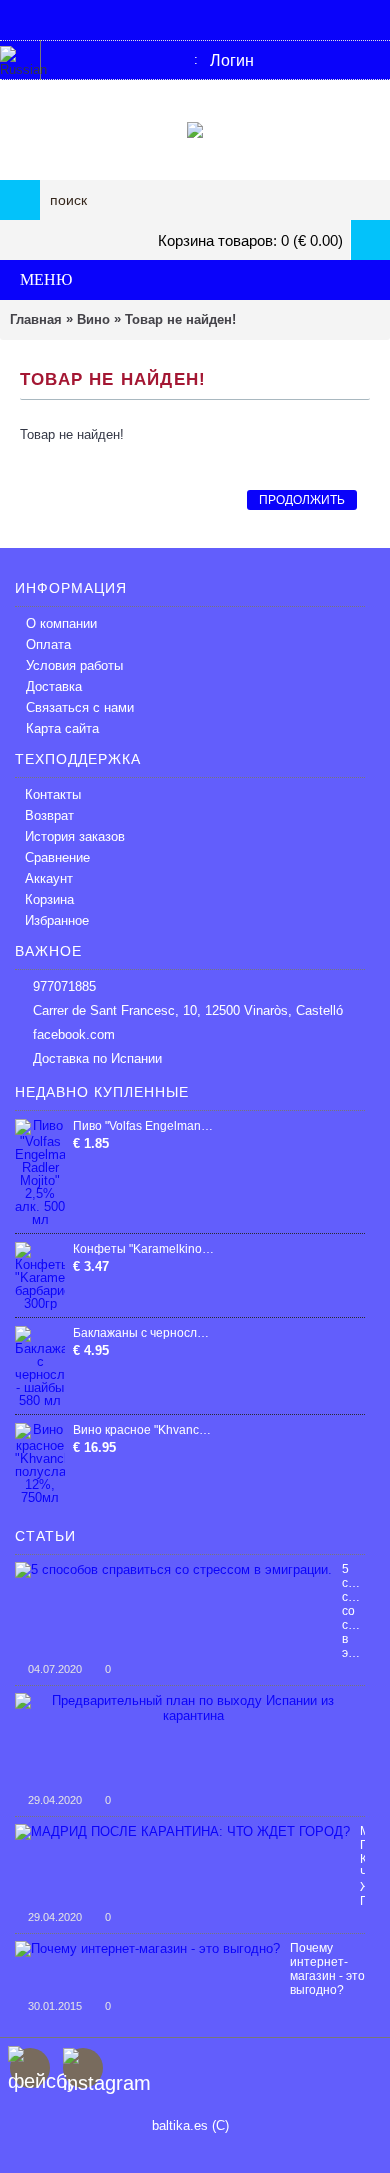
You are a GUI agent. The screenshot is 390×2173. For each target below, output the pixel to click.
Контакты (53, 794)
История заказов (75, 836)
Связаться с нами (80, 707)
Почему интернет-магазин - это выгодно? (327, 1969)
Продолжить (302, 500)
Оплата (48, 644)
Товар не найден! (180, 319)
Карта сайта (62, 728)
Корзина (49, 899)
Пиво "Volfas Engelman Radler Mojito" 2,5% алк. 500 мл (144, 1126)
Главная (36, 319)
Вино (93, 319)
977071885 (64, 986)
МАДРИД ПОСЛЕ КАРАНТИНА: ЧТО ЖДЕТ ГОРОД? (362, 1866)
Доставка (54, 686)
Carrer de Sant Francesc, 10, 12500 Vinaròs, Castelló (188, 1010)
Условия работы (74, 665)
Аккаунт (49, 878)
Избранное (57, 920)
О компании (61, 623)
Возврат (49, 815)
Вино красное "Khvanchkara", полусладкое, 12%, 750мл (144, 1430)
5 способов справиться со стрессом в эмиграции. (353, 1611)
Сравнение (57, 857)
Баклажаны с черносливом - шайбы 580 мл (144, 1333)
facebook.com (74, 1034)
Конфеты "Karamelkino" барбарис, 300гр (144, 1249)
